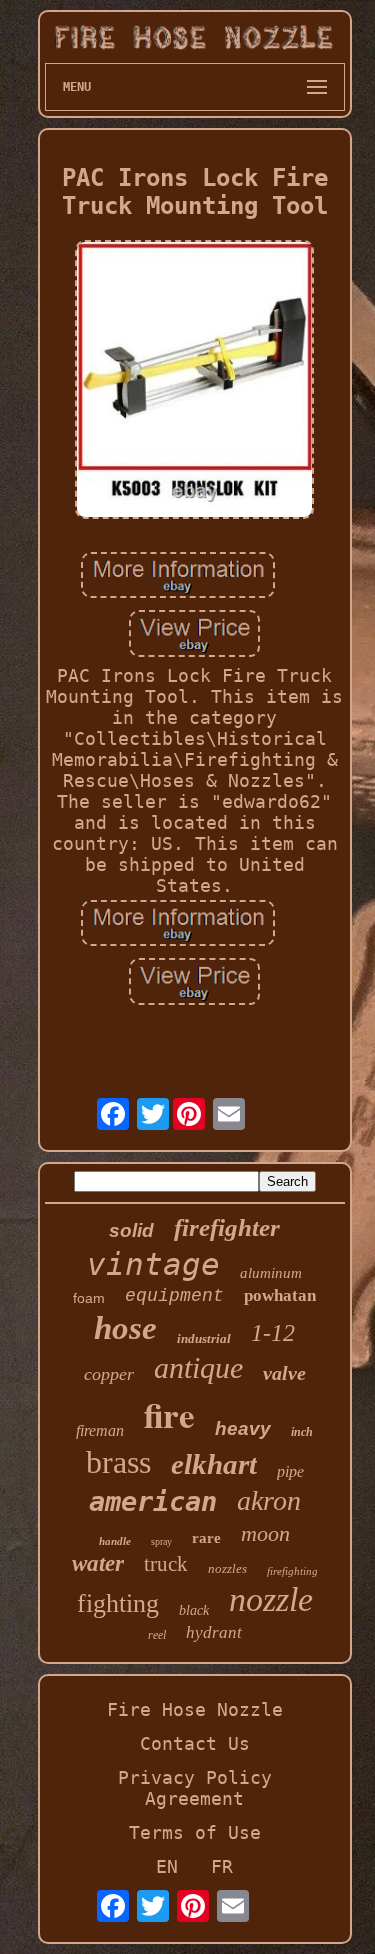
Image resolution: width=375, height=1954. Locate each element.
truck (166, 1564)
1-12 (273, 1333)
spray (161, 1541)
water (98, 1563)
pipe (290, 1471)
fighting (118, 1603)
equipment (174, 1296)
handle (115, 1541)
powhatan (280, 1295)
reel (157, 1635)
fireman (100, 1430)
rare (206, 1538)
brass (118, 1462)
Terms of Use (195, 1832)
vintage (153, 1264)
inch (302, 1432)
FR (222, 1866)
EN (167, 1866)
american (153, 1501)
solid (131, 1230)
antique (198, 1367)
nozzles (227, 1568)
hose (125, 1328)
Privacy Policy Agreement (195, 1788)
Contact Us (195, 1743)
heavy (243, 1428)
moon (265, 1533)
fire (169, 1414)
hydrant (214, 1632)
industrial (204, 1338)
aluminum (271, 1273)
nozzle (271, 1599)
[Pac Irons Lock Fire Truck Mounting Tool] (195, 381)
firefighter (227, 1227)
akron (269, 1500)
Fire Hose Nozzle (195, 1709)
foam (89, 1298)
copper (109, 1374)
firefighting (292, 1571)
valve (284, 1373)
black (194, 1610)
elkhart (214, 1464)
